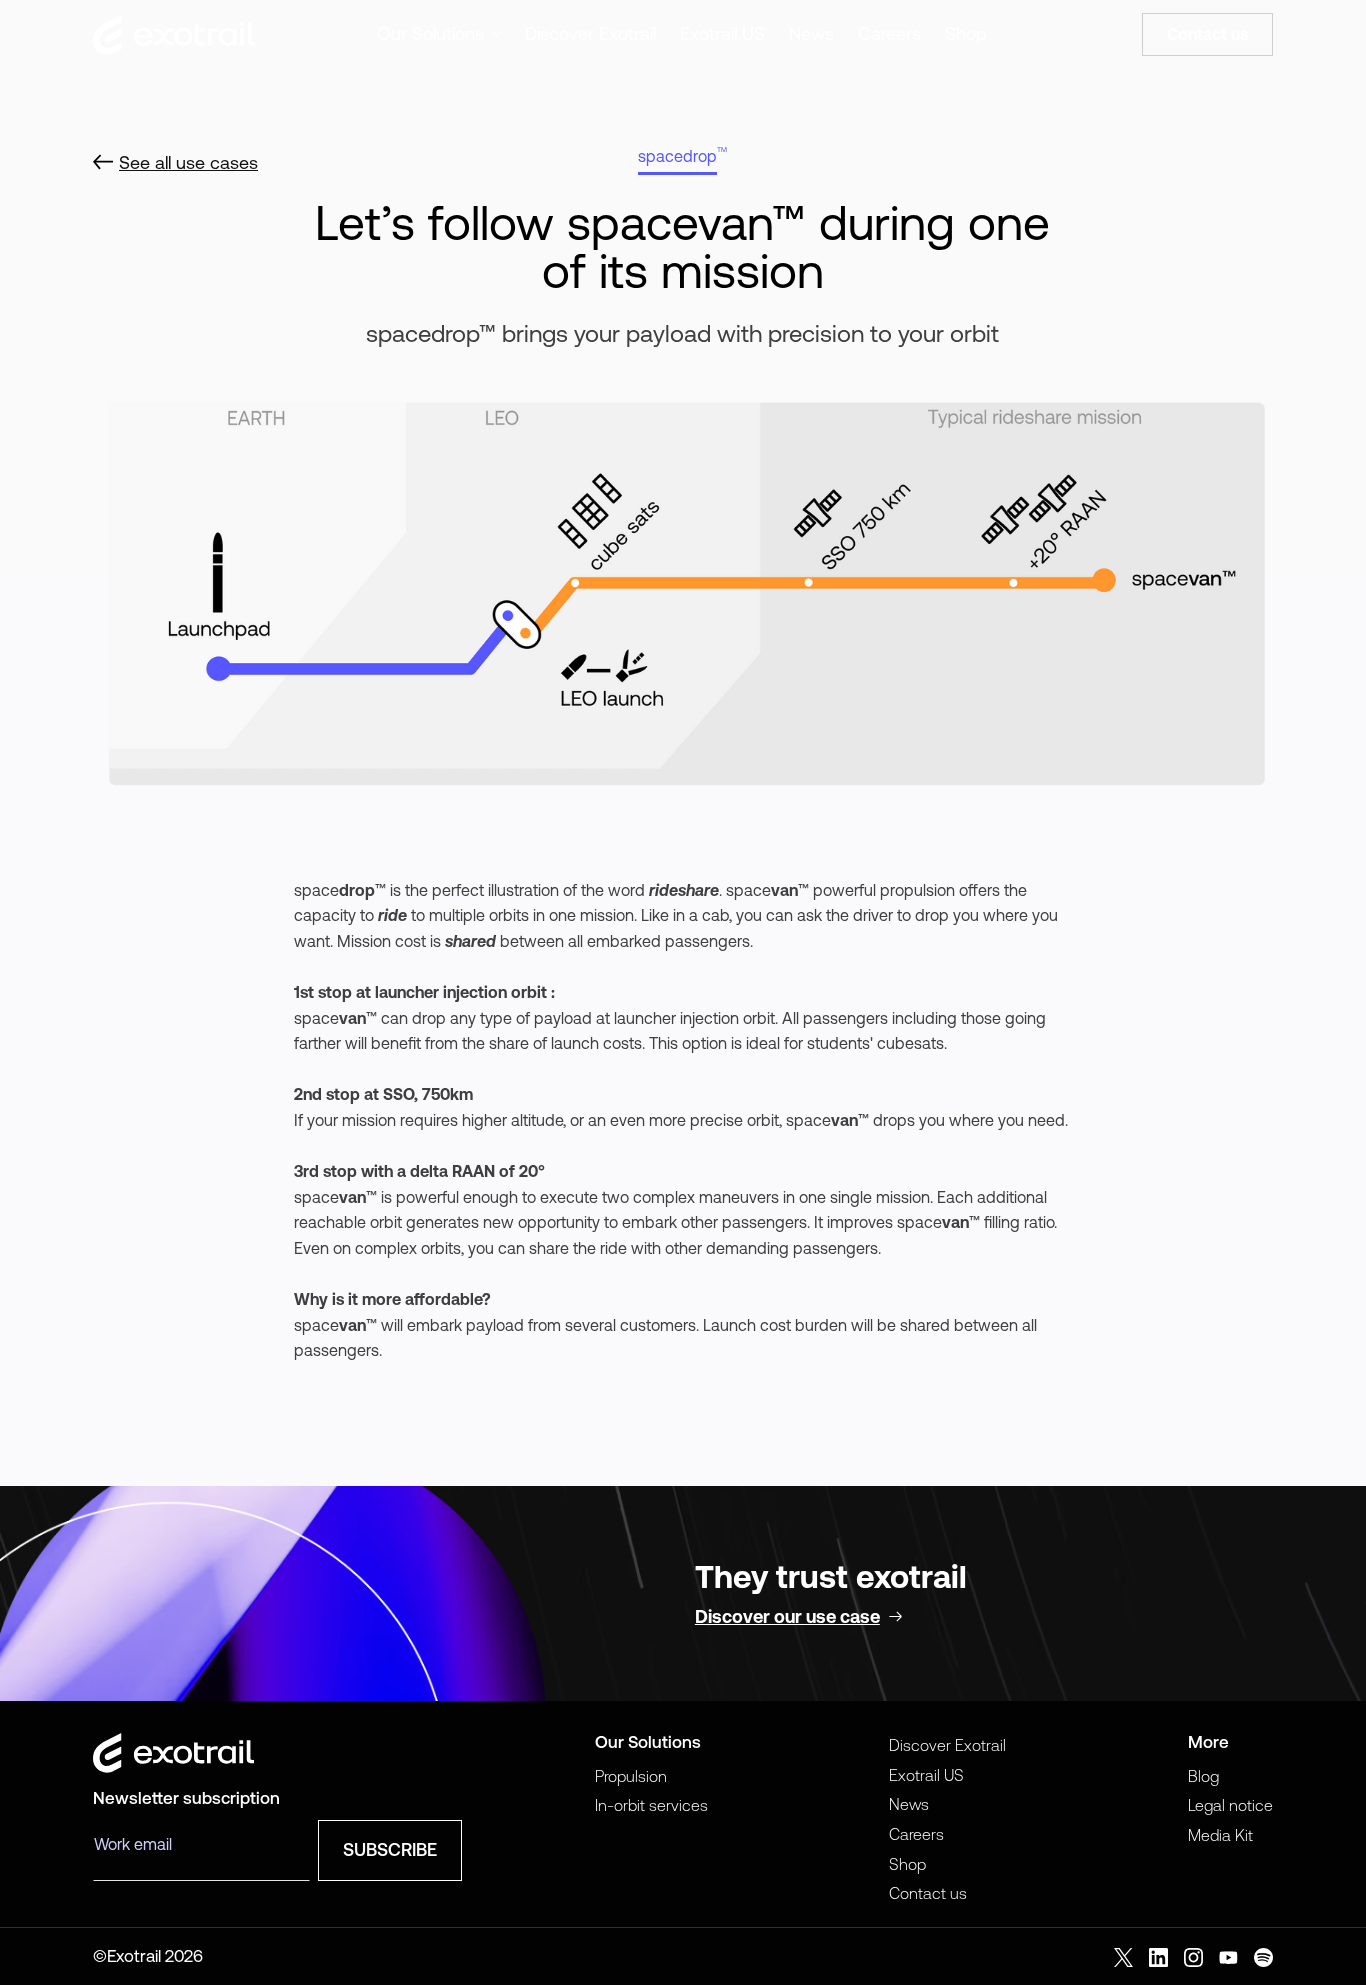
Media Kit (1220, 1835)
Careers (889, 33)
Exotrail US (722, 33)
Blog (1203, 1776)
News (811, 33)
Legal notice (1230, 1805)
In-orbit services (651, 1805)
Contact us (928, 1893)
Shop (966, 33)
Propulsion (631, 1776)
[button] (439, 34)
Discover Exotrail (590, 33)
